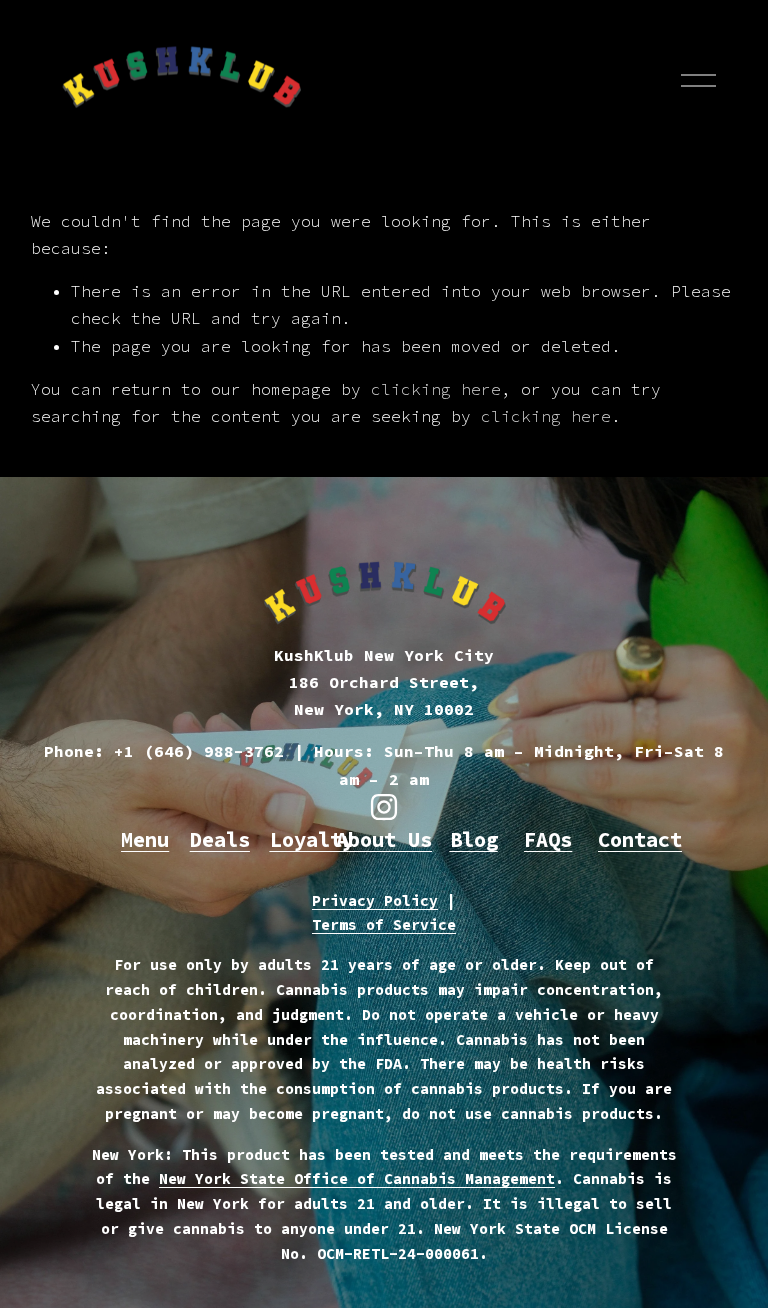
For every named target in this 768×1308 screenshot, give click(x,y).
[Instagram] (384, 807)
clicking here (436, 389)
